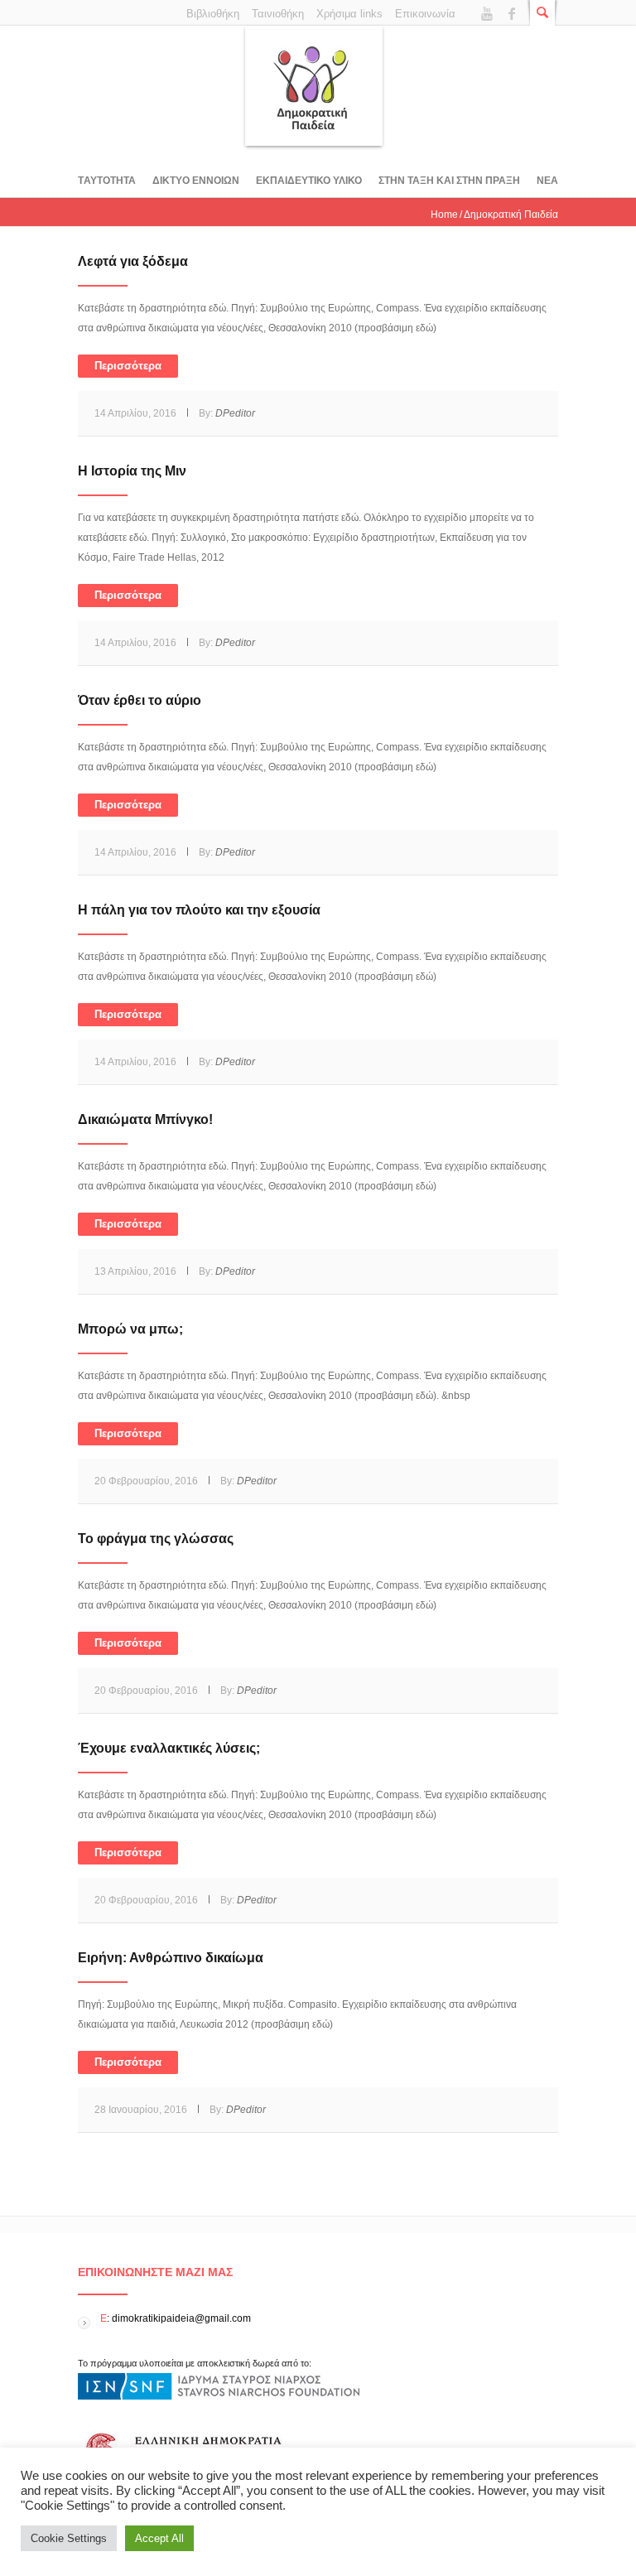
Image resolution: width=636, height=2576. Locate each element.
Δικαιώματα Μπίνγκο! (145, 1119)
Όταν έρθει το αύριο (140, 700)
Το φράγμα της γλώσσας (156, 1539)
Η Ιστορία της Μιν (132, 471)
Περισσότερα (128, 366)
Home (444, 215)
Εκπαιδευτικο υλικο (309, 181)
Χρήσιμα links (349, 14)
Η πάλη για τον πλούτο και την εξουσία (199, 910)
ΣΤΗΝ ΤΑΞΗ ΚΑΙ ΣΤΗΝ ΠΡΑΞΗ (449, 181)
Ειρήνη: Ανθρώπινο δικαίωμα (171, 1958)
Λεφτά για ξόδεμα (133, 261)
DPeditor (235, 413)
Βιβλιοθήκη (213, 14)
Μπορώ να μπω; (130, 1329)
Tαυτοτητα (107, 181)
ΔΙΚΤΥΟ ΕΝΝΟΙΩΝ (196, 181)
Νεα (547, 181)
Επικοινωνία (425, 14)
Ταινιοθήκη (278, 14)
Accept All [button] (159, 2538)
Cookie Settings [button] (69, 2538)
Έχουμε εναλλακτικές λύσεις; (169, 1748)
